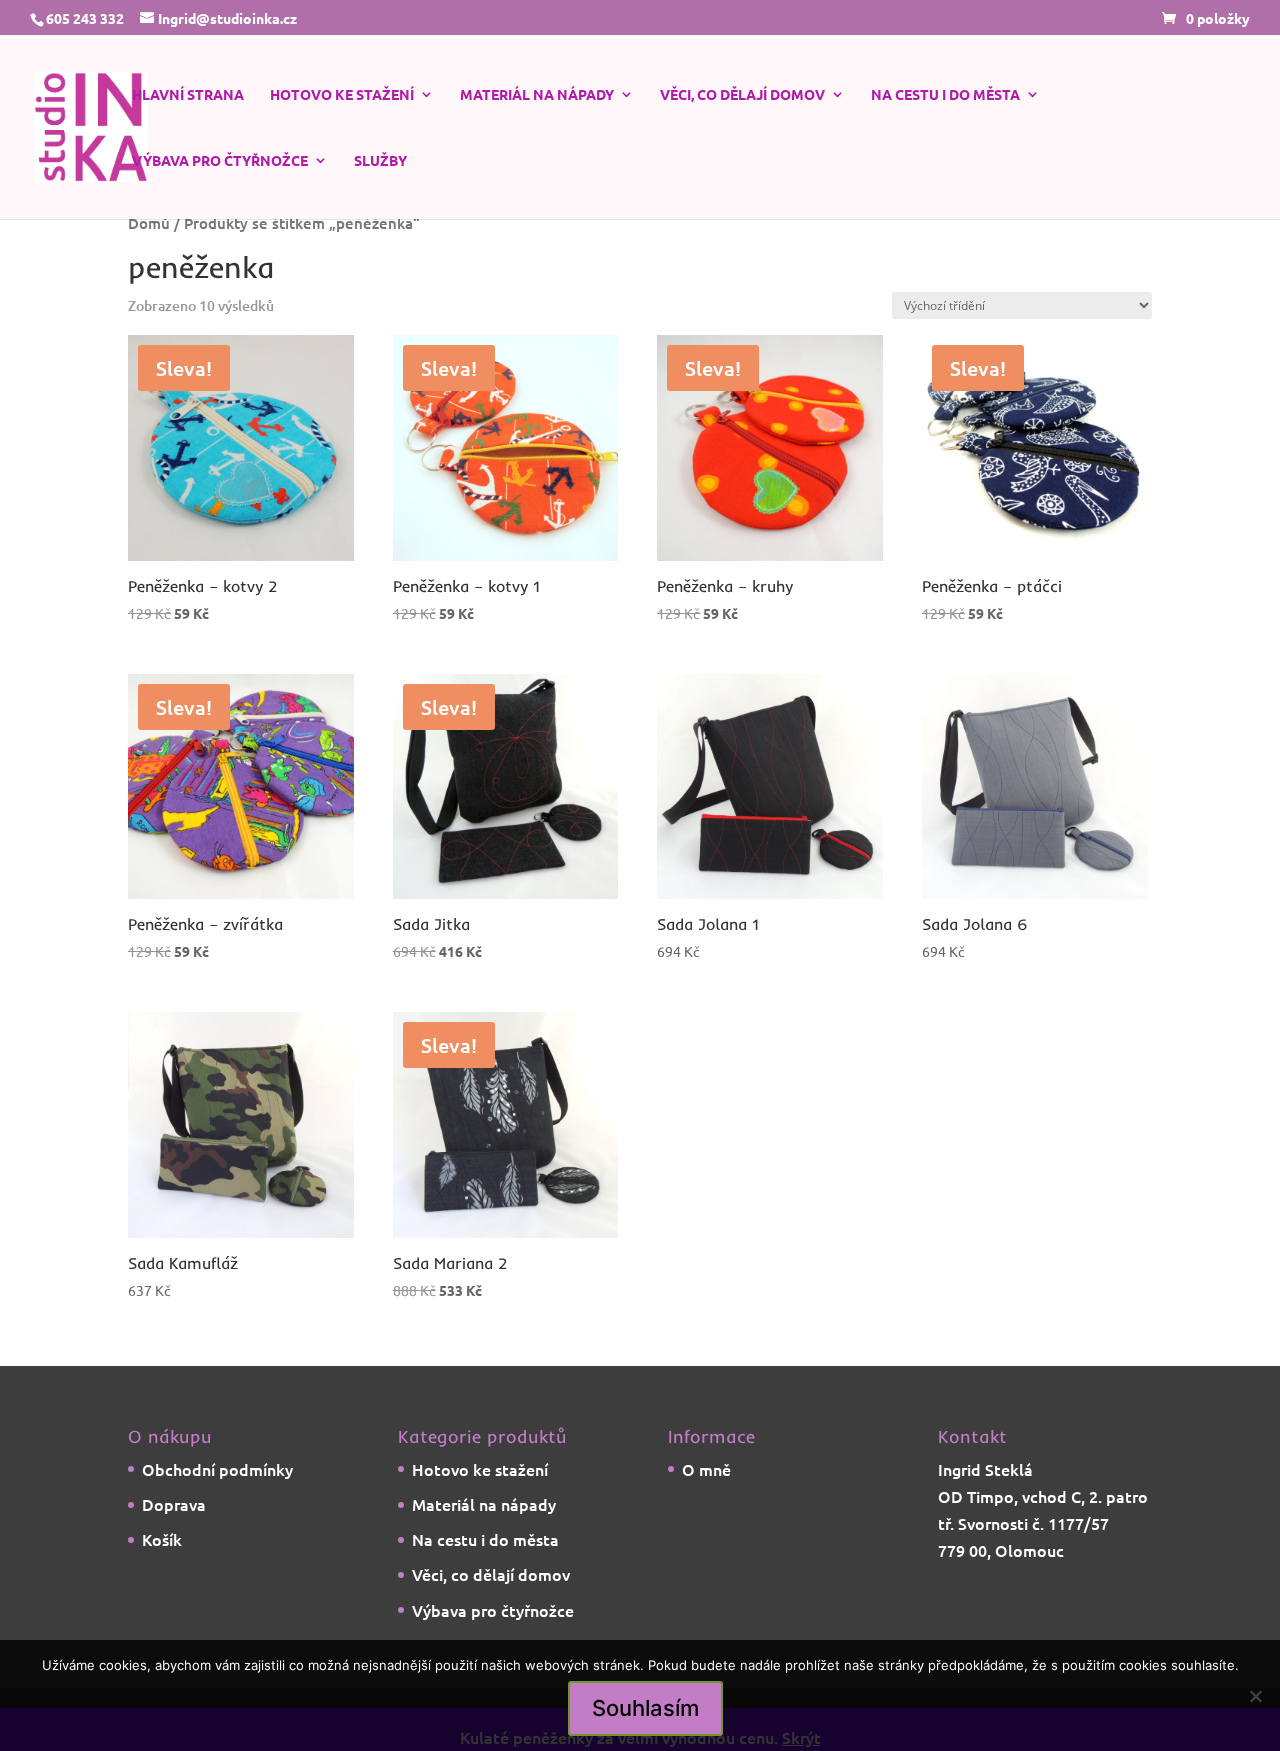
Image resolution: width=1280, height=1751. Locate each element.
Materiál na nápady (537, 95)
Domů (149, 223)
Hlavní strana (188, 95)
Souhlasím (645, 1708)
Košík (162, 1539)
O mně (706, 1469)
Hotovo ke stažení (342, 95)
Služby (380, 161)
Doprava (174, 1504)
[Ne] (1255, 1696)
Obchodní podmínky (217, 1469)
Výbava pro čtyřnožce (220, 161)
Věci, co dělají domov (742, 95)
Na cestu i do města (945, 95)
